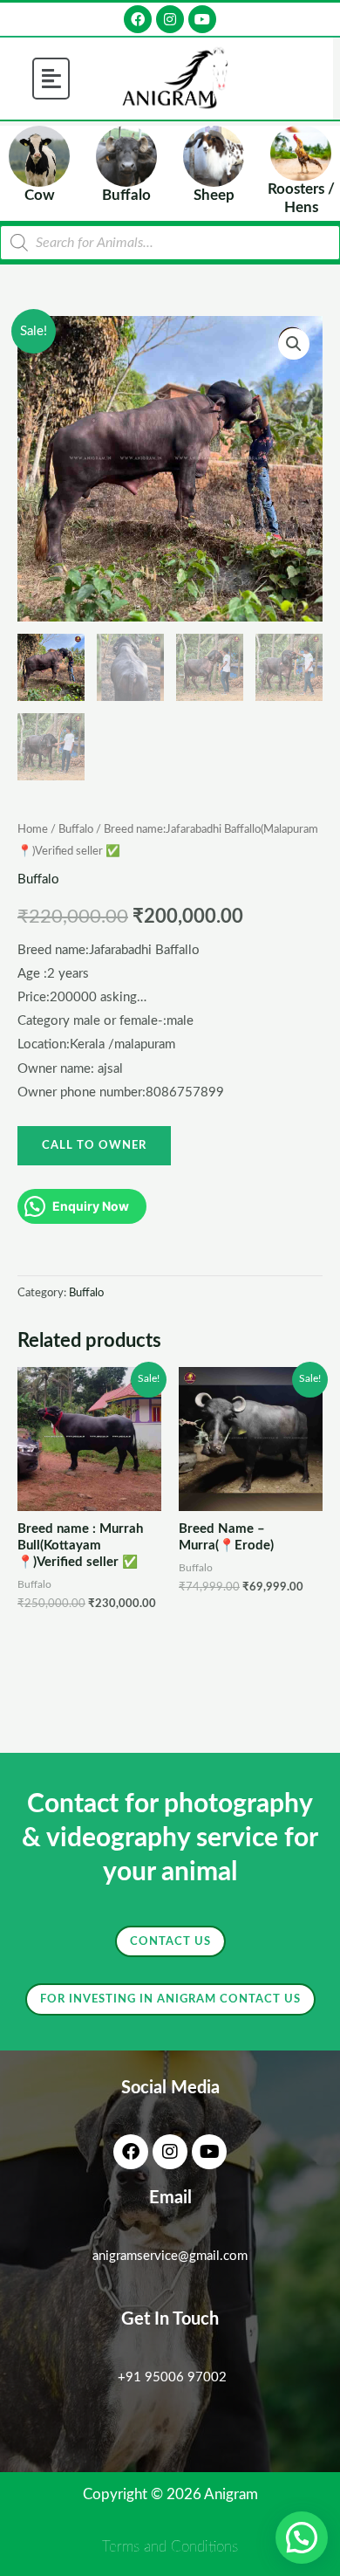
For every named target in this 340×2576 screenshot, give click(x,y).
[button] (51, 79)
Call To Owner (94, 1145)
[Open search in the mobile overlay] (170, 243)
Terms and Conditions (170, 2547)
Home (33, 829)
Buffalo (76, 829)
